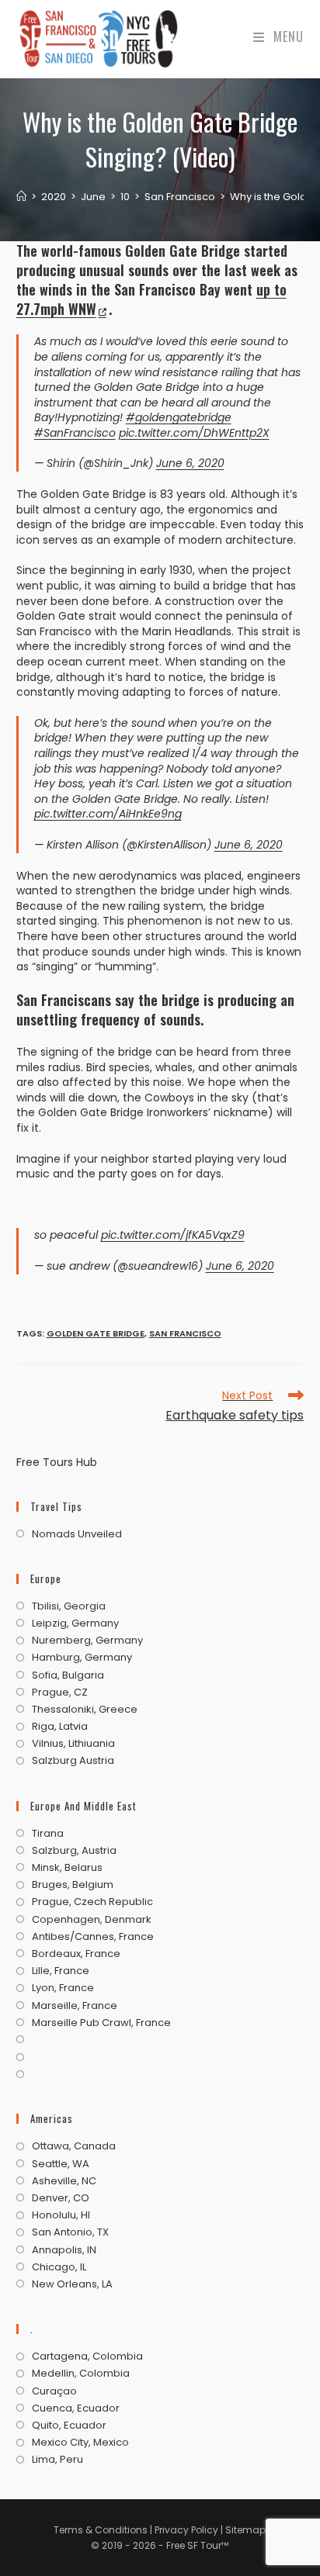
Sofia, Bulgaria (68, 1675)
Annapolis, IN (64, 2250)
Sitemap (245, 2530)
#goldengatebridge (179, 417)
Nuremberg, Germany (87, 1641)
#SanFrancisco (75, 433)
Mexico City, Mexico (80, 2443)
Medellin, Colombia (81, 2374)
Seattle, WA (61, 2164)
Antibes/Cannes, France (93, 1937)
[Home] (21, 197)
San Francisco (185, 1333)
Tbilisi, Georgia (69, 1606)
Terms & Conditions (101, 2530)
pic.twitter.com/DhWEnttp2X (194, 433)
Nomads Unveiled (77, 1534)
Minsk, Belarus (67, 1868)
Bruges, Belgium (73, 1885)
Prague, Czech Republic (92, 1902)
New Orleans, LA (72, 2284)
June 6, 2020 (190, 463)
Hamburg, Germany (82, 1658)
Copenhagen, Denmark (92, 1920)
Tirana (48, 1834)
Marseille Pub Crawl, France (101, 2023)
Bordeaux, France (76, 1954)
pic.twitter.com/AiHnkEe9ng (108, 814)
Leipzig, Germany (75, 1623)
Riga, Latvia (60, 1727)
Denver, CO (61, 2198)
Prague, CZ (60, 1693)
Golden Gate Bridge (96, 1333)
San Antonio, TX (70, 2232)
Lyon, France (63, 1988)
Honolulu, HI (61, 2215)
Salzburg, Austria (74, 1851)
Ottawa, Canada (74, 2146)
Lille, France (61, 1971)
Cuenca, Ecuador (76, 2408)
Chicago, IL (59, 2267)
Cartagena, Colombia (87, 2356)
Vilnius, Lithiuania (73, 1744)
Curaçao (54, 2391)
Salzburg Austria (73, 1761)
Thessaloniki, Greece (85, 1710)
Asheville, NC (64, 2181)
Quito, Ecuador (69, 2426)
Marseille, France (75, 2006)
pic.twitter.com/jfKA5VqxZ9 (173, 1235)
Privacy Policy (188, 2530)
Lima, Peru (57, 2460)
